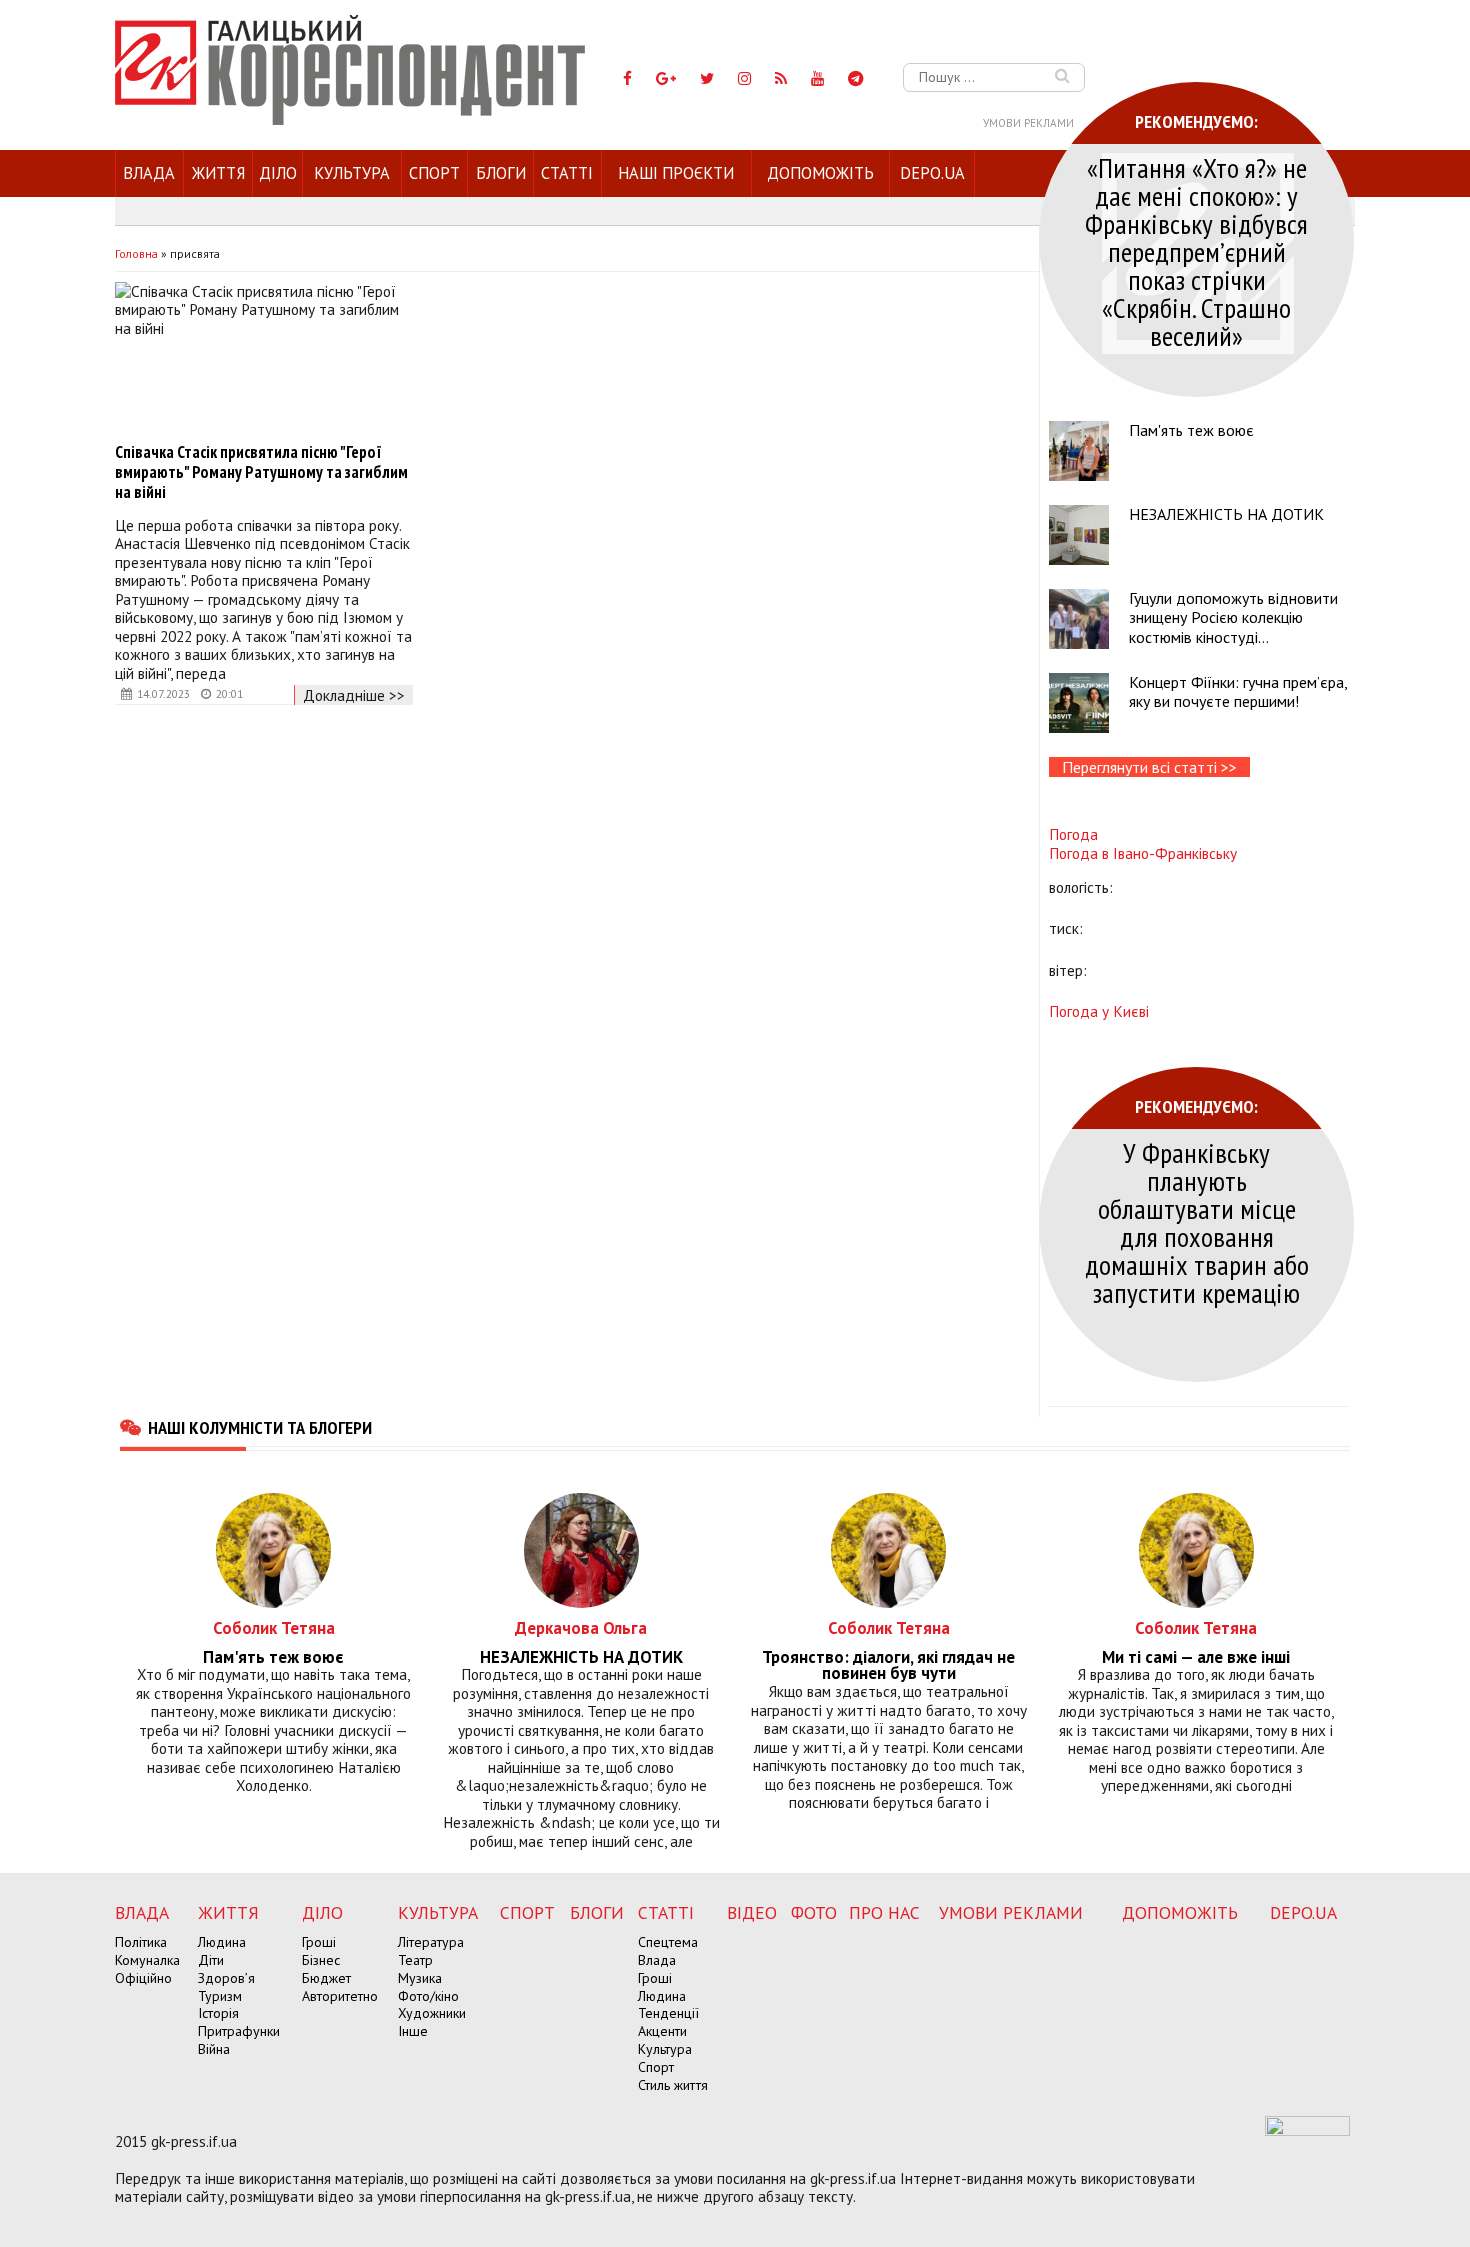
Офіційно (143, 1978)
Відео (752, 1912)
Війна (214, 2049)
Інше (413, 2031)
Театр (415, 1960)
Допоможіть (820, 173)
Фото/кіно (428, 1996)
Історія (218, 2013)
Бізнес (321, 1960)
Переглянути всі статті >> (1149, 767)
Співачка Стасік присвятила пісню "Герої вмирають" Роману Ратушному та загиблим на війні (261, 472)
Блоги (501, 173)
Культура (352, 173)
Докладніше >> (354, 695)
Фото (814, 1912)
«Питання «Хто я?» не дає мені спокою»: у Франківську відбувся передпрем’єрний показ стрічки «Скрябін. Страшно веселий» (1196, 251)
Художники (432, 2013)
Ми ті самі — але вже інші (1196, 1657)
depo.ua (932, 173)
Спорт (434, 173)
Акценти (662, 2031)
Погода (1073, 834)
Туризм (220, 1996)
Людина (222, 1942)
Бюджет (326, 1978)
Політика (141, 1942)
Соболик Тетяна (274, 1627)
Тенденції (668, 2013)
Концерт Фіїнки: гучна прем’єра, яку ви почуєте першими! (1238, 691)
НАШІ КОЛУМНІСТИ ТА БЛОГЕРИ (260, 1427)
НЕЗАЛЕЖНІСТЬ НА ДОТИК (1226, 514)
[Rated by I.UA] (1307, 2130)
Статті (567, 173)
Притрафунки (239, 2031)
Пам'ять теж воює (1191, 430)
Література (431, 1942)
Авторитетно (340, 1996)
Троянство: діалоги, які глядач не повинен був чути (888, 1666)
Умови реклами (1028, 123)
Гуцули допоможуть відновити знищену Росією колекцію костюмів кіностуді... (1233, 617)
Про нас (884, 1912)
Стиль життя (673, 2085)
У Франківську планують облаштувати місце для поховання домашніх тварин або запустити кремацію (1197, 1222)
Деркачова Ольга (581, 1627)
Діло (278, 173)
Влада (149, 173)
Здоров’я (226, 1978)
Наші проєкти (676, 173)
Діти (211, 1960)
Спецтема (668, 1942)
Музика (420, 1978)
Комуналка (147, 1960)
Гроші (319, 1942)
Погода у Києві (1099, 1011)
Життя (218, 173)
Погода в (1143, 853)
